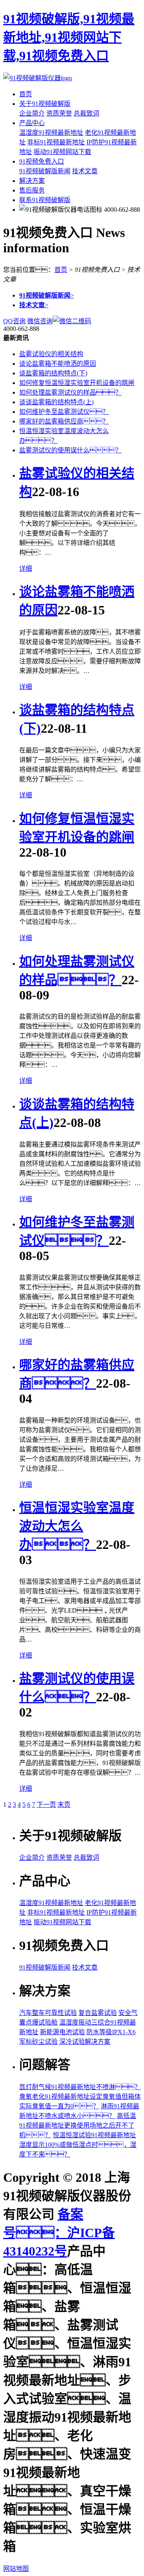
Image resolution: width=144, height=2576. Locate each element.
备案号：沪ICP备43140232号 (59, 2233)
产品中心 (32, 123)
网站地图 (16, 2569)
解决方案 (32, 181)
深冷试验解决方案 (85, 2042)
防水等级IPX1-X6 (111, 2032)
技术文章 (85, 171)
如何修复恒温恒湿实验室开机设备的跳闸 (77, 383)
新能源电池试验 (62, 2032)
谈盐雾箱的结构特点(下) (53, 373)
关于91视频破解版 (45, 104)
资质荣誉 (59, 113)
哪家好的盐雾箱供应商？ (64, 421)
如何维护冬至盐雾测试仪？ (64, 412)
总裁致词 (86, 113)
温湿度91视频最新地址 (51, 133)
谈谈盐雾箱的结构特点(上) (56, 402)
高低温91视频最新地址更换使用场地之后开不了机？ (78, 2125)
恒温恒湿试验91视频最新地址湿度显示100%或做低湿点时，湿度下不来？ (78, 2145)
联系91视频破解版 (45, 200)
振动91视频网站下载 (62, 152)
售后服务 (32, 190)
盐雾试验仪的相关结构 (51, 354)
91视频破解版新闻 (45, 171)
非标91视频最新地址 (56, 142)
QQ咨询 (14, 321)
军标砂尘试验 (38, 2042)
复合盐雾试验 (98, 2013)
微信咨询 (40, 321)
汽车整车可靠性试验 (48, 2013)
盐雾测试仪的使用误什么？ (70, 450)
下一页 (46, 1805)
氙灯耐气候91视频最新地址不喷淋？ (80, 2087)
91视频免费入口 (42, 161)
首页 (26, 94)
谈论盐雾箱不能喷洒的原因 (58, 364)
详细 (26, 569)
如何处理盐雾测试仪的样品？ (70, 392)
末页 (64, 1805)
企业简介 (32, 113)
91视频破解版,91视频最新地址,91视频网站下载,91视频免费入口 (69, 37)
